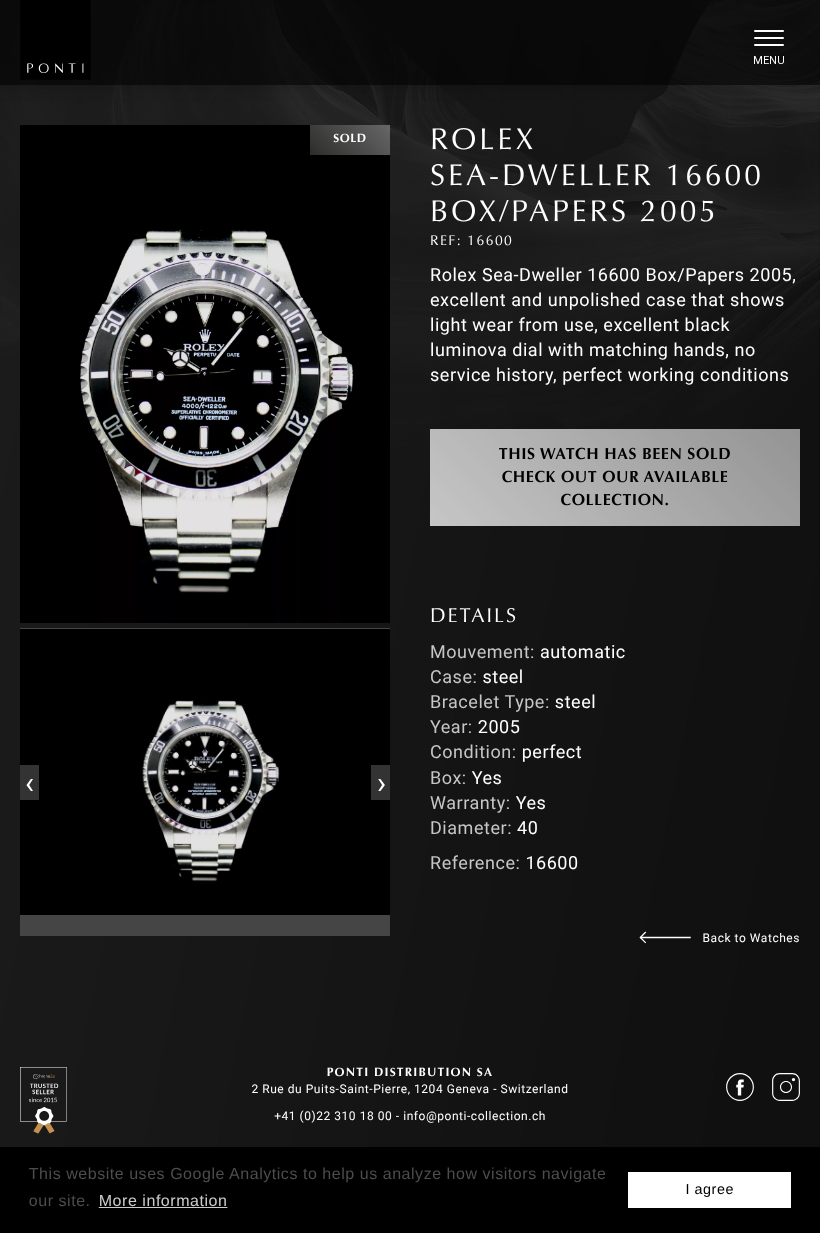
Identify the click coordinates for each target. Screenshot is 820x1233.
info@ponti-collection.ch (474, 1116)
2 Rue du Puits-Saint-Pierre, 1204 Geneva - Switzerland (409, 1089)
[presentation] (29, 782)
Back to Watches (751, 938)
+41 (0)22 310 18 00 (333, 1116)
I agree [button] (709, 1190)
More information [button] (163, 1201)
